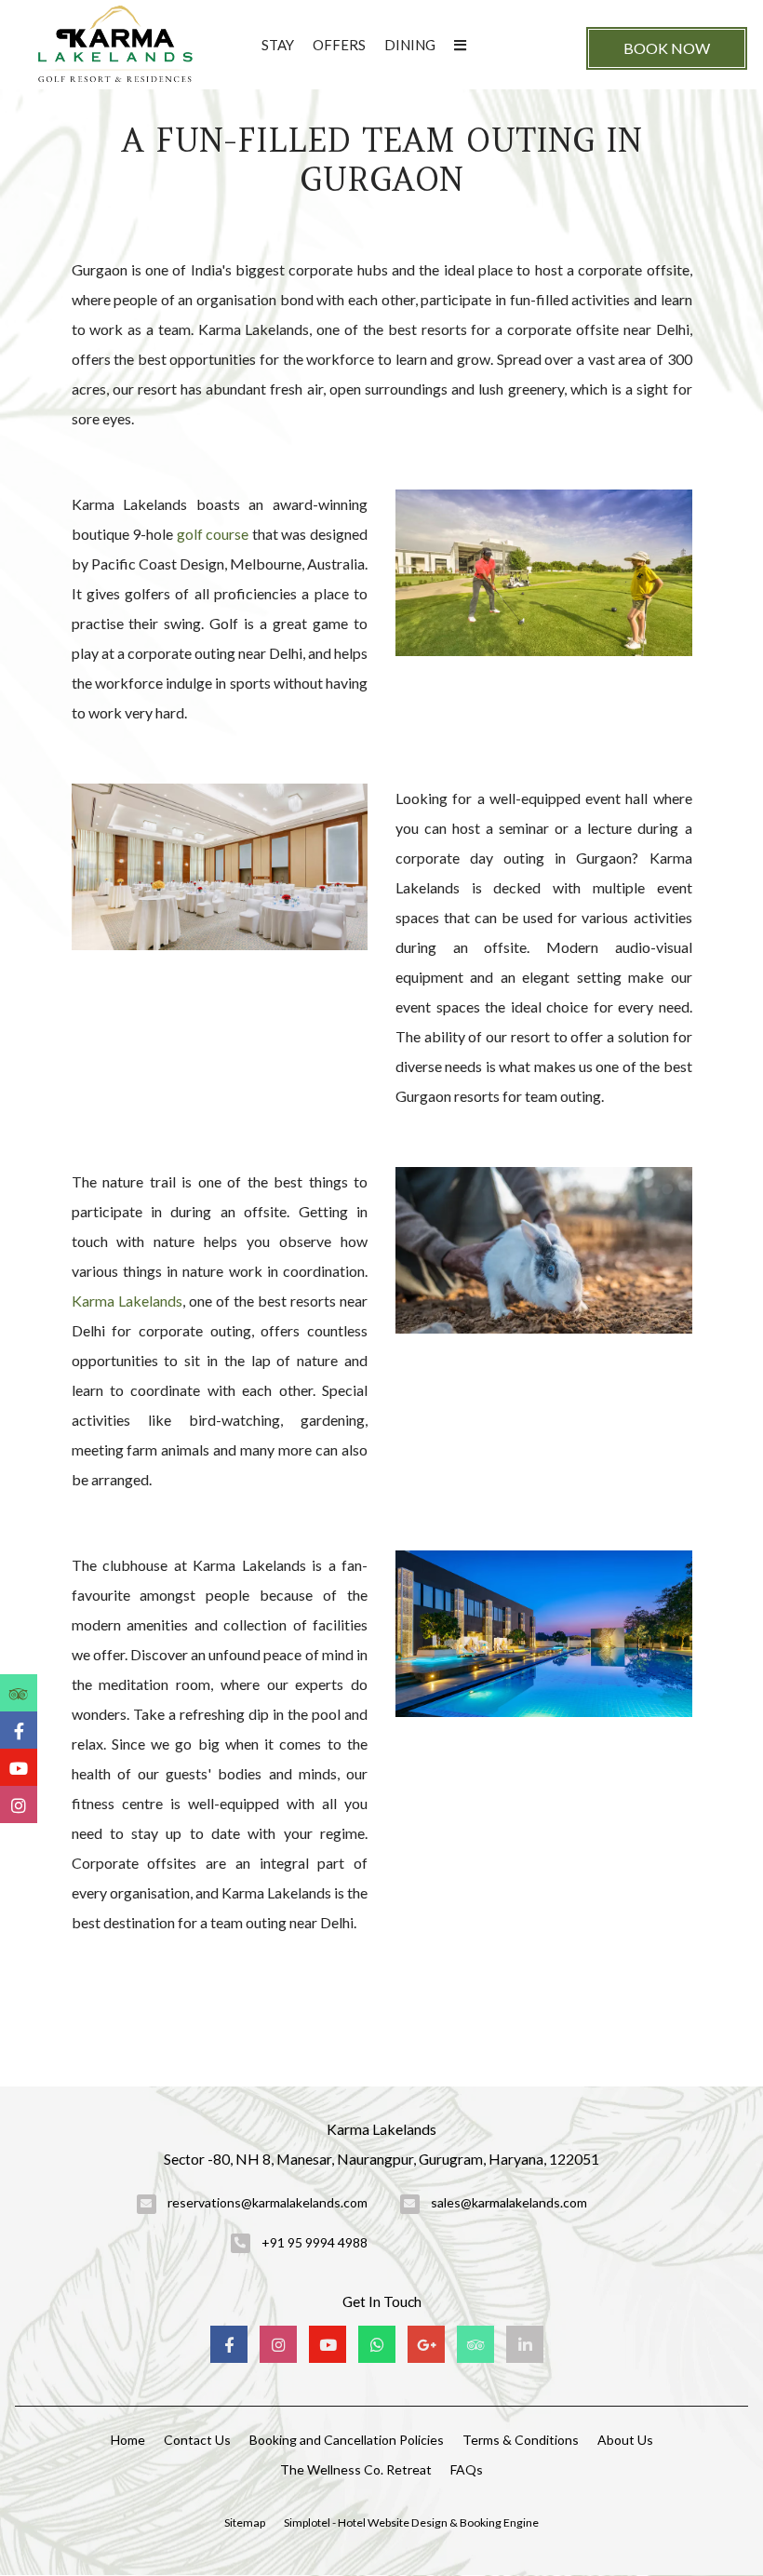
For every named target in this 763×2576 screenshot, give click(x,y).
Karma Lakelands (127, 1301)
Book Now (667, 48)
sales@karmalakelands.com (509, 2202)
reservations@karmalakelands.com (268, 2202)
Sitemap (245, 2522)
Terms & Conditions (521, 2440)
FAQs (467, 2469)
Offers (339, 45)
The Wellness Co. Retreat (356, 2469)
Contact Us (197, 2440)
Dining (410, 45)
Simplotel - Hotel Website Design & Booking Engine (411, 2522)
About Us (625, 2440)
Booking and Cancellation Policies (347, 2440)
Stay (278, 45)
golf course (213, 534)
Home (128, 2440)
